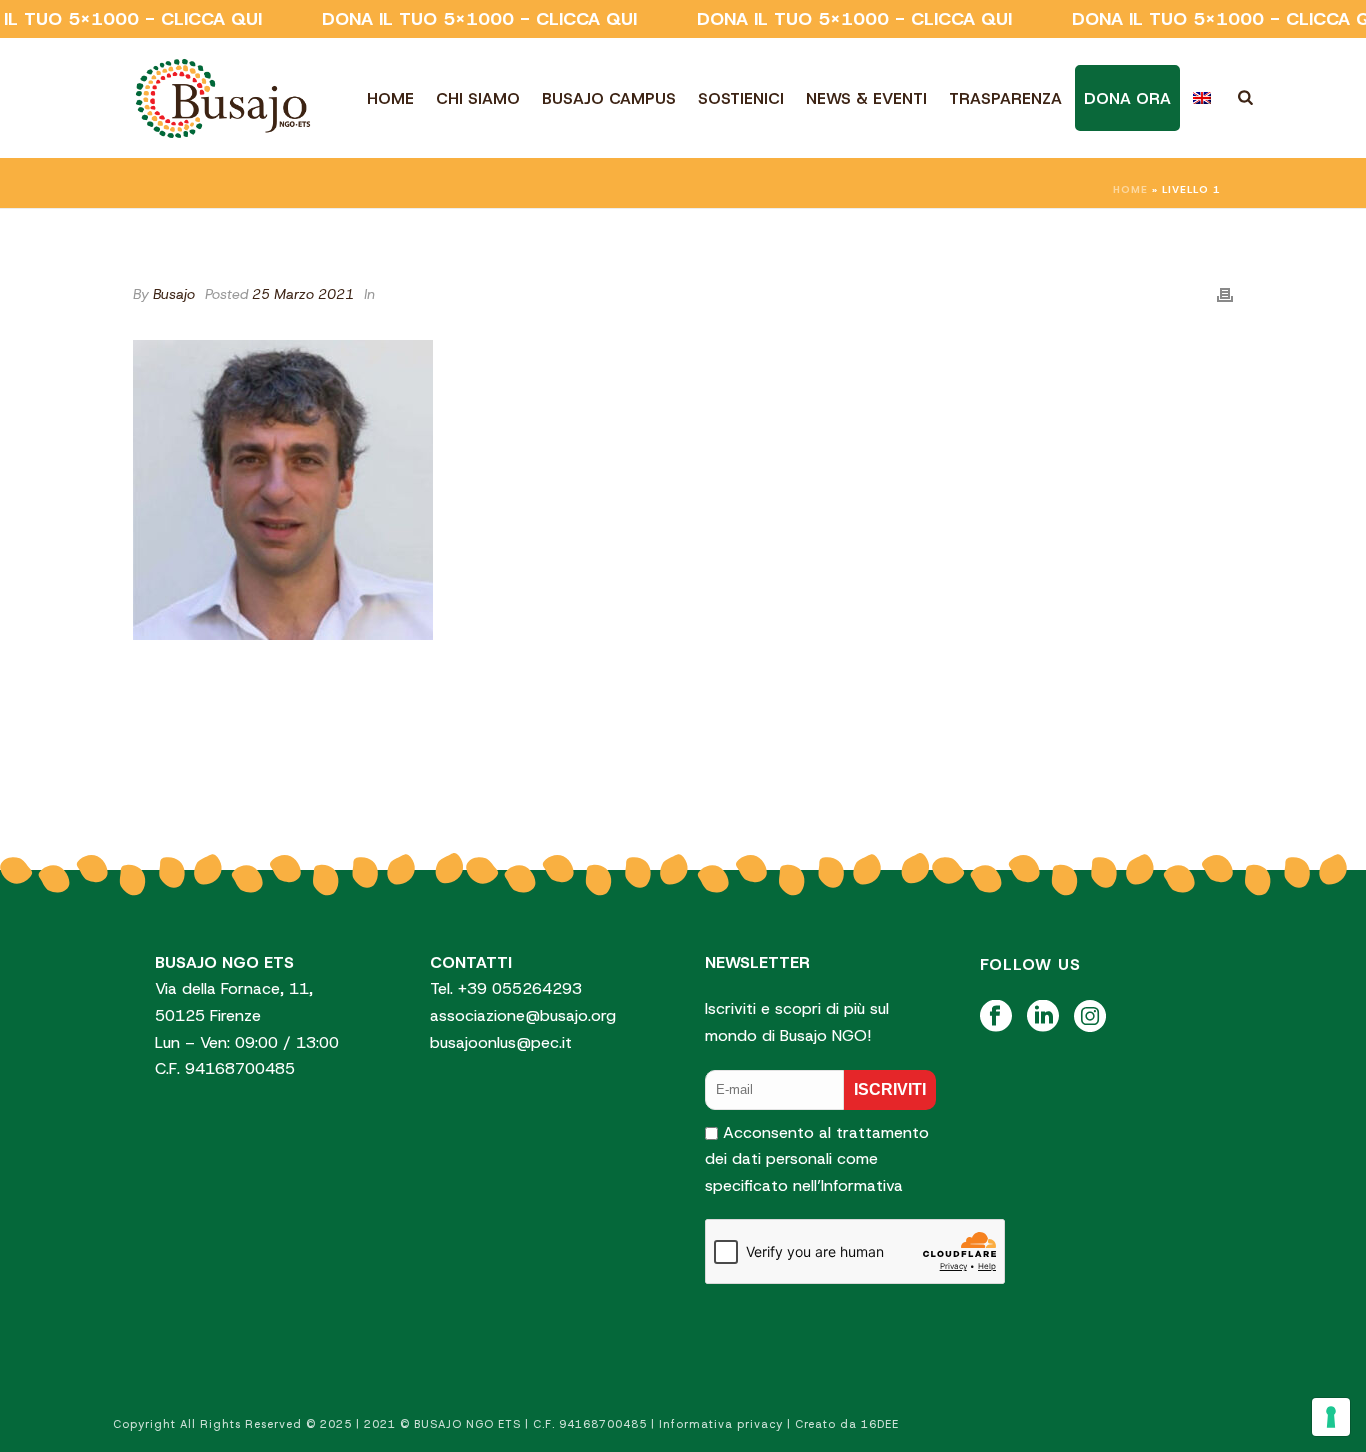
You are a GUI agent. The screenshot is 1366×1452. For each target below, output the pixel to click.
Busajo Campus (609, 98)
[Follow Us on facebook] (996, 1017)
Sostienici (741, 98)
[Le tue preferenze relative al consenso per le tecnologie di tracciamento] (1331, 1417)
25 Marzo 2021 (303, 294)
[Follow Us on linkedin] (1043, 1017)
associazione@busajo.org (523, 1015)
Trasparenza (1005, 98)
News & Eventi (866, 98)
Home (390, 98)
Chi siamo (478, 98)
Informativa (862, 1185)
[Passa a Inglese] (1202, 98)
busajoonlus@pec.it (501, 1042)
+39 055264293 (522, 988)
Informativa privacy (721, 1424)
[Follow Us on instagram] (1090, 1017)
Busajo (174, 294)
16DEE (880, 1424)
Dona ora (1127, 98)
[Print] (1225, 294)
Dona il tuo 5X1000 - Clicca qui (479, 19)
